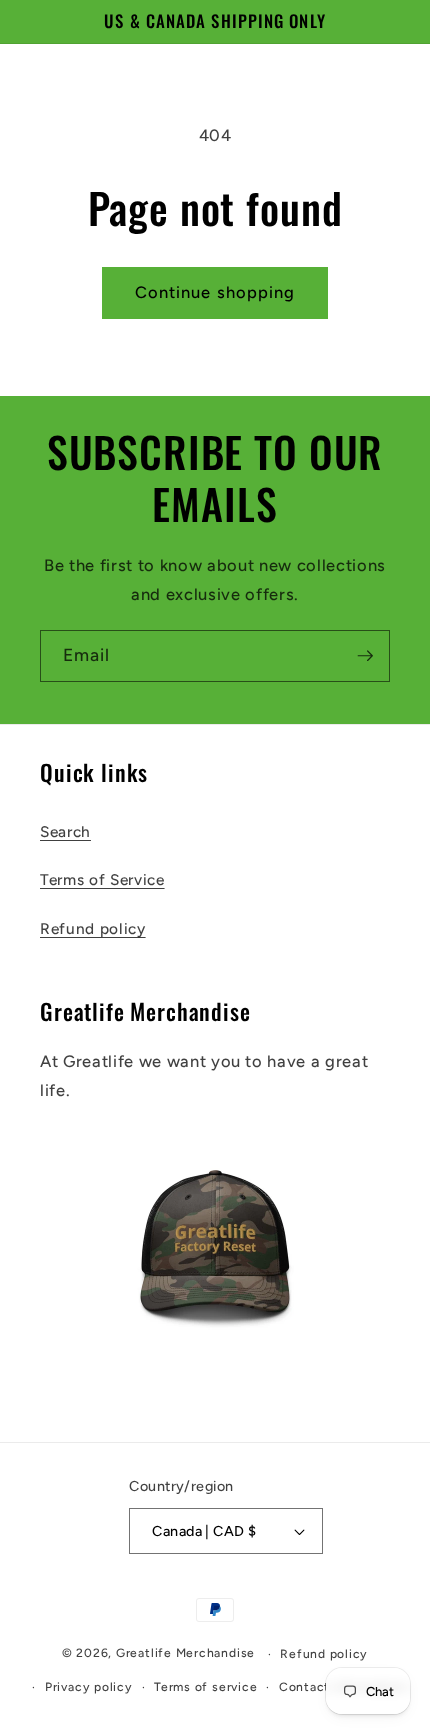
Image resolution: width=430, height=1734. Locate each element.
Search (65, 831)
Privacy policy (89, 1687)
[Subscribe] (365, 656)
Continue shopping (215, 292)
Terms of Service (102, 879)
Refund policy (93, 928)
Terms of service (205, 1687)
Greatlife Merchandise (185, 1654)
